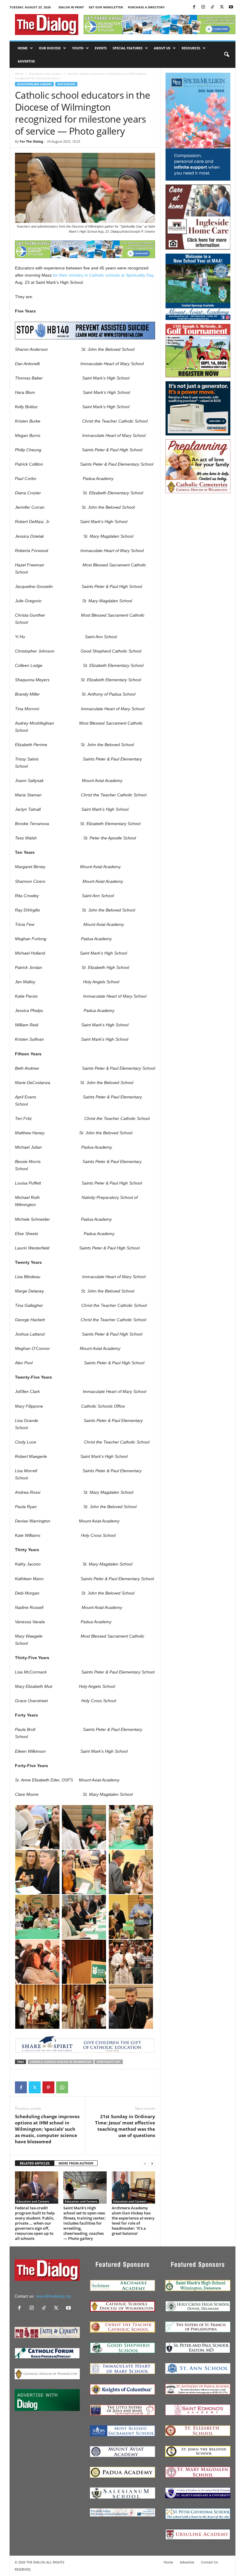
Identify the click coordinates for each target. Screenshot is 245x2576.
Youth (78, 48)
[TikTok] (212, 7)
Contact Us (209, 2562)
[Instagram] (203, 7)
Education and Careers (45, 74)
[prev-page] (145, 2163)
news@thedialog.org (53, 2296)
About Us (162, 48)
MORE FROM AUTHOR (76, 2163)
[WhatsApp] (62, 2087)
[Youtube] (231, 7)
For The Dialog (31, 141)
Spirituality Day (109, 2062)
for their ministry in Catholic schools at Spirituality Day (103, 275)
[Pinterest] (48, 2087)
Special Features (128, 48)
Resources (191, 48)
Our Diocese (50, 48)
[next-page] (152, 2163)
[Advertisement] (198, 527)
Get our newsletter (106, 7)
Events (101, 48)
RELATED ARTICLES (35, 2163)
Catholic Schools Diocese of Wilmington (61, 2062)
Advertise (26, 61)
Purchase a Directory (146, 7)
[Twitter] (222, 7)
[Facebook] (194, 7)
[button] (226, 55)
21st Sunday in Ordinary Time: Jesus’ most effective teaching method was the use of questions (125, 2126)
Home (23, 48)
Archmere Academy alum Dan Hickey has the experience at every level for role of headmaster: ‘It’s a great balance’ (133, 2221)
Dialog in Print (71, 7)
